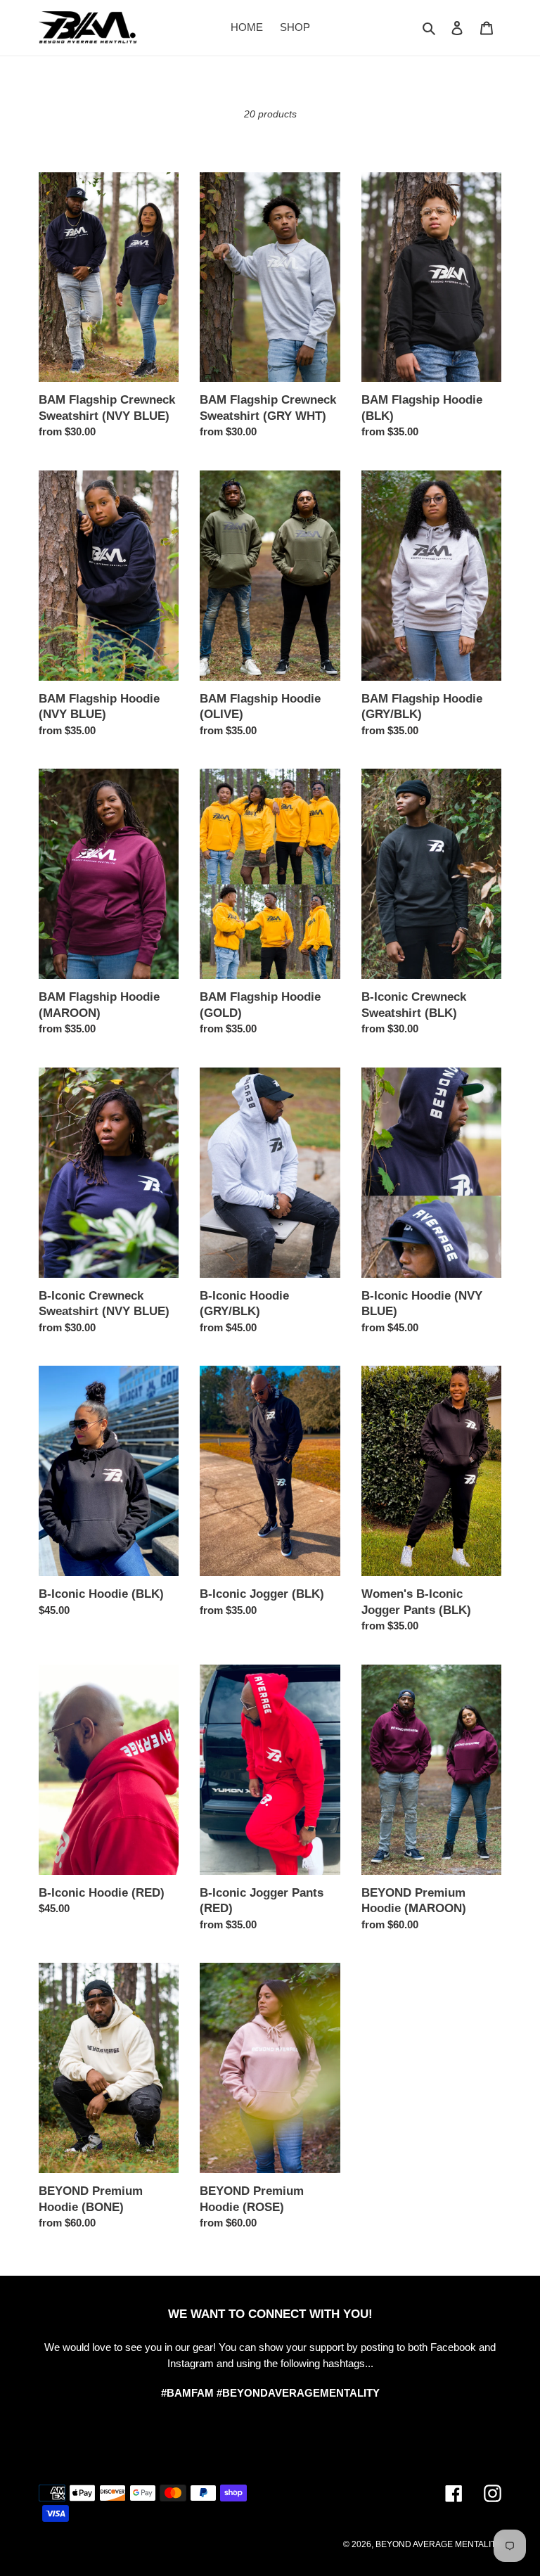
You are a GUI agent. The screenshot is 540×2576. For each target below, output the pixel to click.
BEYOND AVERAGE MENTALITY (438, 2544)
